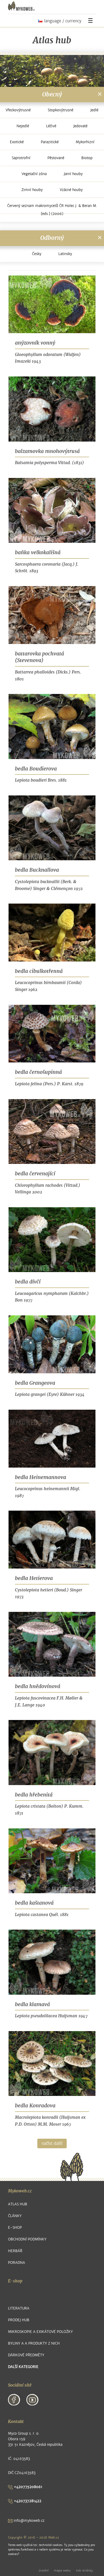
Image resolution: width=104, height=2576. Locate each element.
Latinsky (65, 254)
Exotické (17, 142)
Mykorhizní (85, 142)
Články (15, 2216)
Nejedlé (23, 126)
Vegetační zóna (34, 174)
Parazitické (50, 142)
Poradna (17, 2263)
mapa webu (62, 2570)
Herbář (15, 2251)
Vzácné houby (71, 190)
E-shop (15, 2228)
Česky (37, 254)
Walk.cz (54, 2537)
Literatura (19, 2308)
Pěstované (56, 158)
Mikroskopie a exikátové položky (40, 2332)
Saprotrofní (21, 158)
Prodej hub (19, 2320)
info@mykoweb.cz (29, 2521)
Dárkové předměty (26, 2355)
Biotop (87, 158)
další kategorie (23, 2367)
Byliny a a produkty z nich (34, 2343)
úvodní (44, 2570)
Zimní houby (32, 190)
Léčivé (51, 126)
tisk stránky (84, 2570)
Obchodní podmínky (27, 2239)
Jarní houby (73, 174)
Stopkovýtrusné (61, 110)
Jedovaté (80, 126)
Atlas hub (18, 2204)
